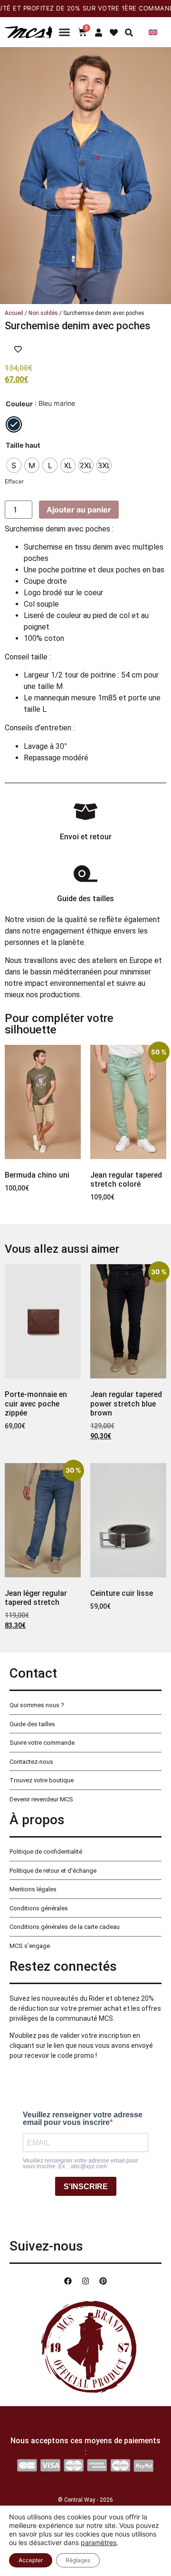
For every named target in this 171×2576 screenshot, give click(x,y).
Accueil (14, 313)
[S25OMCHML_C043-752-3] (85, 176)
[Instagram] (85, 2281)
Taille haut (23, 445)
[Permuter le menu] (64, 32)
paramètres (99, 2542)
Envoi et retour (86, 837)
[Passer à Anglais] (153, 32)
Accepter (31, 2560)
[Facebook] (68, 2281)
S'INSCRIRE (86, 2187)
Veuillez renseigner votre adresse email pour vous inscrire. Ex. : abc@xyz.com (81, 2163)
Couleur (19, 404)
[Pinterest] (103, 2281)
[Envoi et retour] (85, 812)
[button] (85, 300)
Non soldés (43, 313)
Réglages (78, 2560)
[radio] (14, 424)
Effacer (14, 481)
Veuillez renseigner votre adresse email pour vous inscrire (83, 2119)
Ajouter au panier (79, 510)
